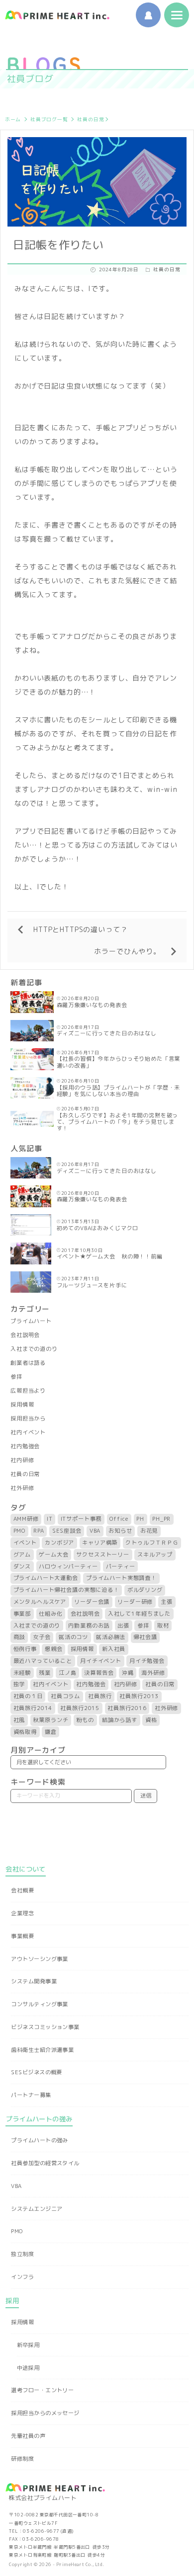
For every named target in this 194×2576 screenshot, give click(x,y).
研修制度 (22, 2459)
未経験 (22, 1673)
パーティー (121, 1566)
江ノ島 (68, 1673)
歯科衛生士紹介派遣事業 (42, 2050)
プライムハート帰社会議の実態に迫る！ (66, 1590)
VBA (95, 1531)
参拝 (16, 1377)
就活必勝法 (111, 1637)
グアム (22, 1555)
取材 (163, 1626)
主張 (167, 1602)
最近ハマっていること (43, 1661)
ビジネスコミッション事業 (45, 2027)
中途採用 (28, 2368)
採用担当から (28, 1418)
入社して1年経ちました (139, 1614)
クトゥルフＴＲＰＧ (152, 1543)
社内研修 (22, 1460)
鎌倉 (51, 1732)
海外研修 (153, 1673)
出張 (123, 1626)
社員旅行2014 (33, 1708)
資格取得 (25, 1732)
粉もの (85, 1720)
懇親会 (54, 1649)
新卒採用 (28, 2345)
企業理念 (22, 1913)
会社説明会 (25, 1335)
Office (119, 1519)
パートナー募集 (31, 2095)
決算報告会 (99, 1673)
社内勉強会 (25, 1446)
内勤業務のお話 (89, 1626)
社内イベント (28, 1432)
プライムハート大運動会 (46, 1578)
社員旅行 (100, 1696)
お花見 (149, 1531)
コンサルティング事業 (39, 2004)
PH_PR (161, 1519)
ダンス (22, 1566)
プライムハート (31, 1321)
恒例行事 (25, 1649)
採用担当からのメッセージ (45, 2413)
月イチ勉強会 (147, 1661)
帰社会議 (145, 1637)
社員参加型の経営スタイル (45, 2163)
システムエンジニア (37, 2209)
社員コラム (65, 1696)
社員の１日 (28, 1696)
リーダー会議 (92, 1602)
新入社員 (114, 1649)
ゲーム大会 (53, 1555)
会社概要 (22, 1890)
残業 (45, 1673)
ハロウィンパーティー (68, 1566)
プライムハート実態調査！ (121, 1578)
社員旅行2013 (139, 1696)
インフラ (22, 2277)
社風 (19, 1720)
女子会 (42, 1637)
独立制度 (22, 2254)
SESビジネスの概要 (36, 2072)
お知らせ (120, 1531)
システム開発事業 (34, 1981)
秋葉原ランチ (50, 1720)
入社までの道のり (34, 1349)
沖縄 (128, 1673)
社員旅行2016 (127, 1708)
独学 (19, 1684)
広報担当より (28, 1391)
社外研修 (22, 1488)
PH (140, 1519)
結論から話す (120, 1720)
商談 (19, 1637)
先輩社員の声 (28, 2436)
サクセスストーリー (103, 1555)
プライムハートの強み (39, 2140)
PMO (20, 1531)
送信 (146, 1795)
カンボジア (59, 1543)
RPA (39, 1531)
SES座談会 (67, 1531)
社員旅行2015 (80, 1708)
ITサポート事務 (81, 1519)
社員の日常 (91, 119)
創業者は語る (28, 1363)
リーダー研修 (135, 1602)
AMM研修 (26, 1519)
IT (50, 1519)
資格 (151, 1720)
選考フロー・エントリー (42, 2390)
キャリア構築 (100, 1543)
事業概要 (22, 1936)
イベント (25, 1543)
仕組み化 (50, 1614)
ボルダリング (145, 1590)
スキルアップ (155, 1555)
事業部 (22, 1614)
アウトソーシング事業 (39, 1959)
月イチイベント (101, 1661)
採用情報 (22, 1405)
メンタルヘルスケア (40, 1602)
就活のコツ (73, 1637)
